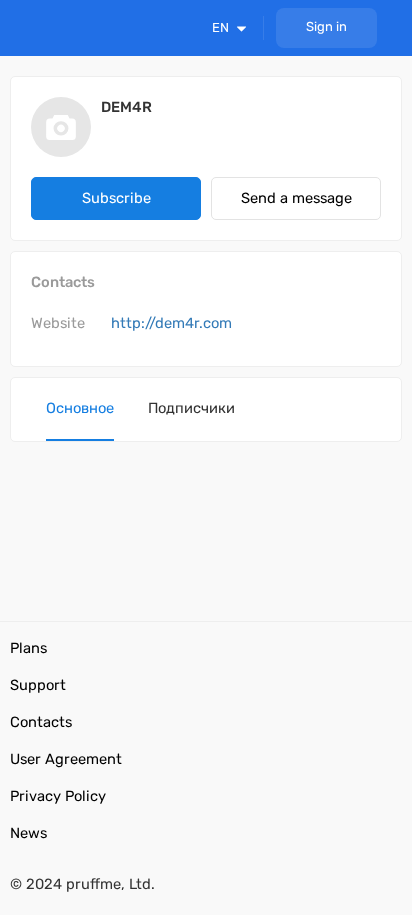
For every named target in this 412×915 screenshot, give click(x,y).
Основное (80, 408)
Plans (28, 648)
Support (38, 685)
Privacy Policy (58, 796)
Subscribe (116, 198)
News (28, 833)
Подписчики (191, 408)
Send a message (296, 198)
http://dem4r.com (171, 323)
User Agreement (66, 759)
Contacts (41, 722)
